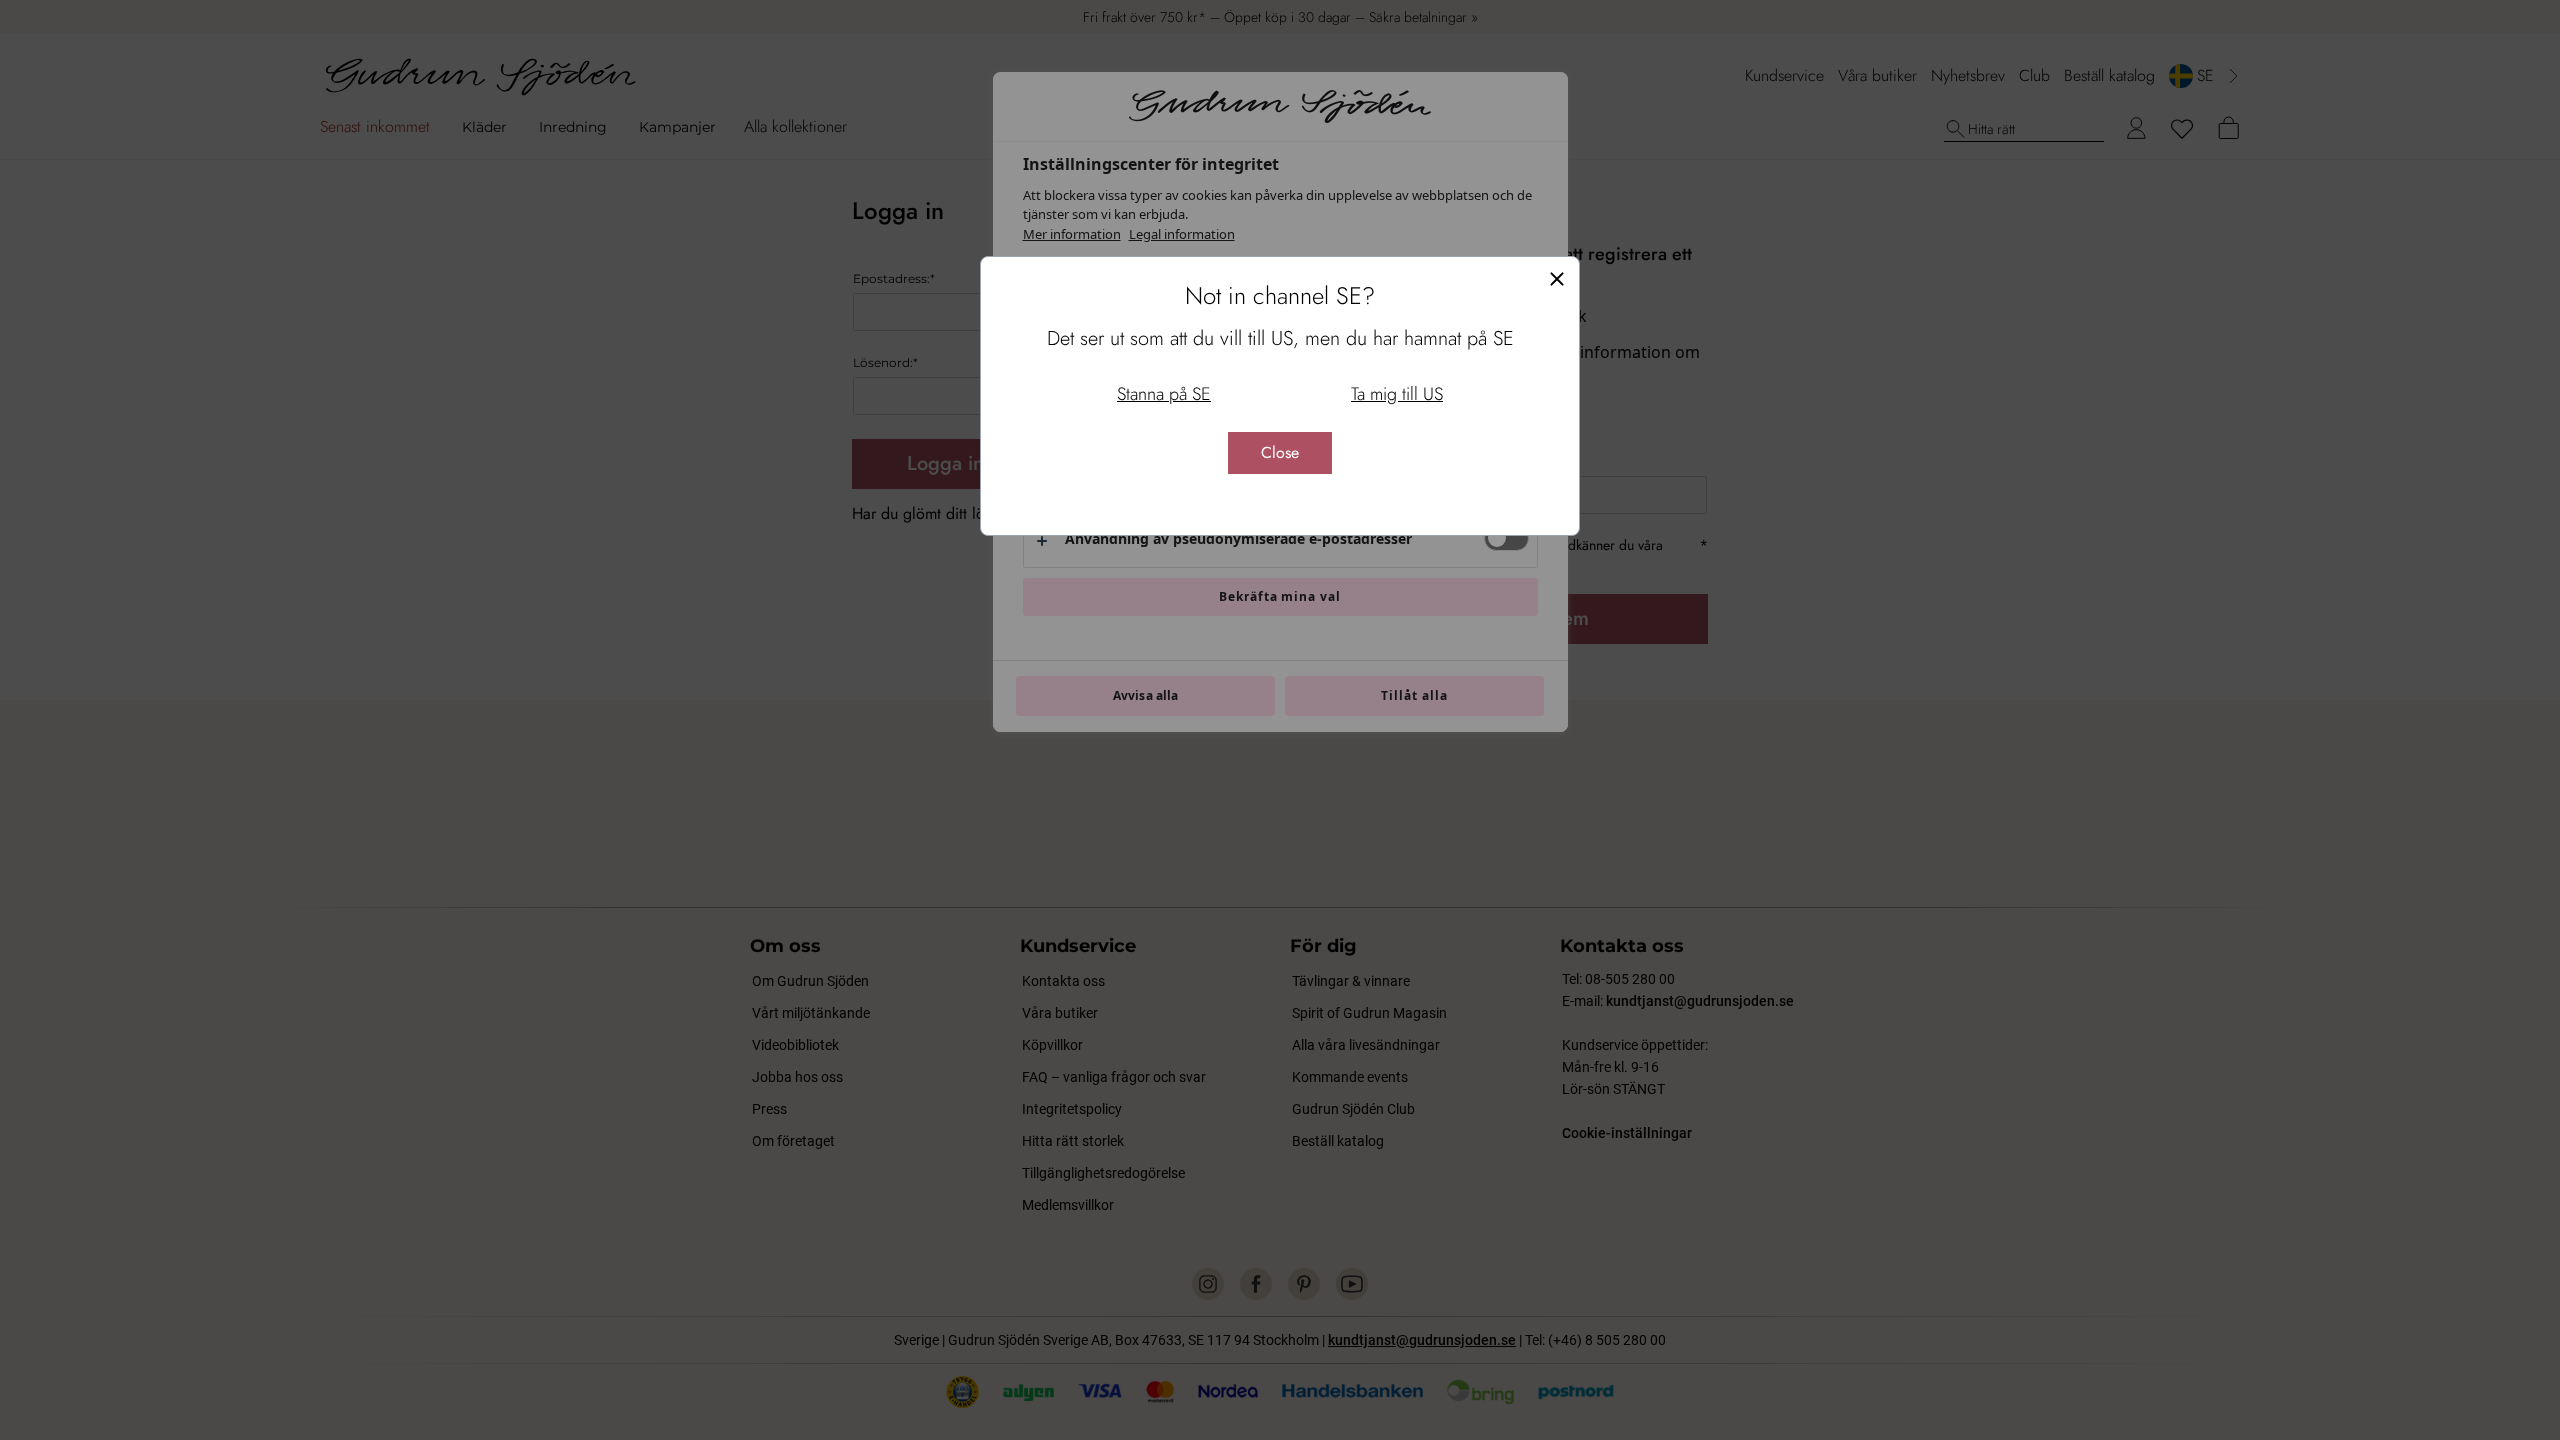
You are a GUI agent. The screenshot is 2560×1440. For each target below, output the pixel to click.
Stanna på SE (1164, 394)
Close (1280, 452)
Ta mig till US (1397, 394)
